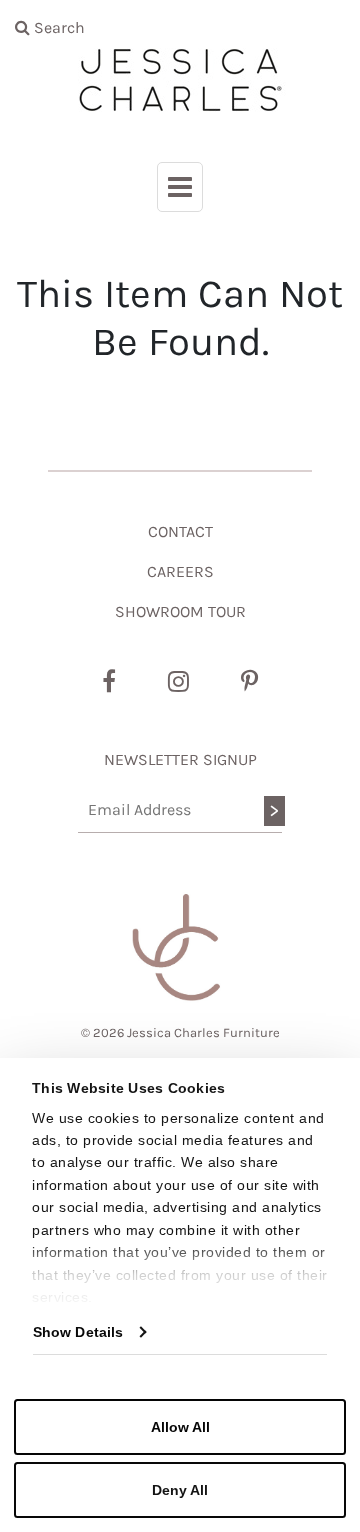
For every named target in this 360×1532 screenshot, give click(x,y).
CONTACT (180, 531)
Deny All (180, 1490)
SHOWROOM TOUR (180, 611)
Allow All (180, 1427)
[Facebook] (109, 682)
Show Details (78, 1332)
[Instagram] (178, 682)
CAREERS (180, 571)
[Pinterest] (249, 682)
